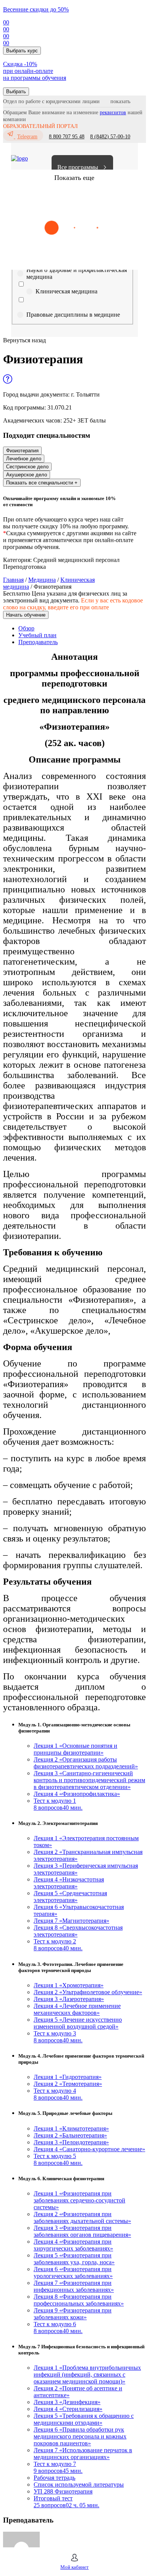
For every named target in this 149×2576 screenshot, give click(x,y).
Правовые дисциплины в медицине (73, 315)
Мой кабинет (74, 2567)
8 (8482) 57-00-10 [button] (110, 137)
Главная (13, 580)
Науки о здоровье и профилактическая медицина (77, 273)
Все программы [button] (78, 167)
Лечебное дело (24, 459)
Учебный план (37, 635)
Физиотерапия (22, 451)
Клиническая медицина (66, 291)
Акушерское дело (27, 475)
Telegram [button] (27, 137)
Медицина (42, 580)
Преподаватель (38, 642)
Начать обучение (26, 615)
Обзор (26, 628)
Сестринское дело (27, 467)
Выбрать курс (22, 51)
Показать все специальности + (42, 483)
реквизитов (113, 113)
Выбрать (16, 91)
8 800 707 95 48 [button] (67, 137)
